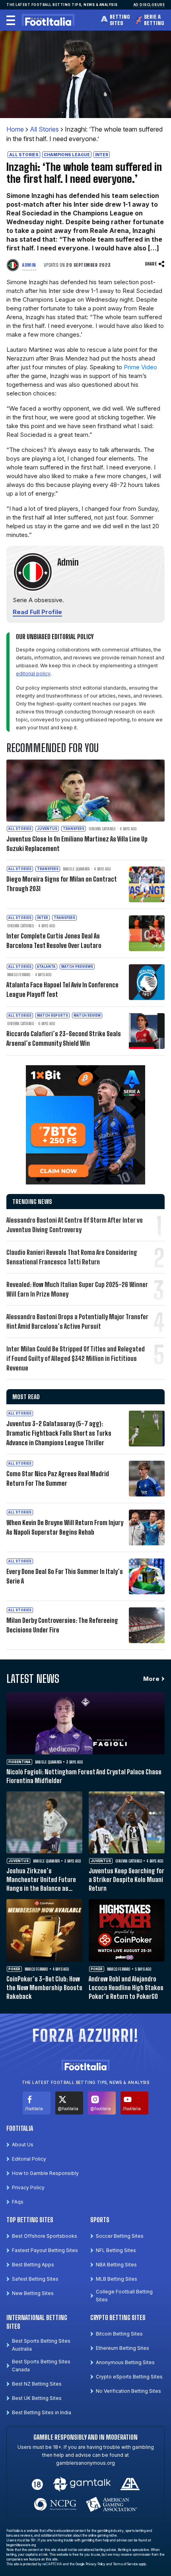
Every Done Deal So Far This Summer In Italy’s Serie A (65, 1576)
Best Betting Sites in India (42, 2412)
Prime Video (140, 367)
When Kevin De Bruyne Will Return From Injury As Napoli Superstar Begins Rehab (65, 1527)
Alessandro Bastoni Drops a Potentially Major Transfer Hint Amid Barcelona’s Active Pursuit (77, 1321)
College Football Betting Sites (124, 2296)
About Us (23, 2145)
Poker (14, 1969)
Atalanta (46, 967)
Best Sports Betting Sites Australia (41, 2345)
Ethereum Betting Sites (122, 2348)
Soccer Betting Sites (120, 2236)
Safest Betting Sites (35, 2279)
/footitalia (34, 2109)
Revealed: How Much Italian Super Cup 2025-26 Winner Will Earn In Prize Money (77, 1289)
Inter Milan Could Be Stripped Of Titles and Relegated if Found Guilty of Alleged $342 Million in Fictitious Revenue (76, 1358)
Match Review (87, 1016)
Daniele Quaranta (76, 869)
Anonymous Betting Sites (125, 2362)
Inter (102, 155)
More (151, 1679)
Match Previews (77, 967)
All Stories (44, 129)
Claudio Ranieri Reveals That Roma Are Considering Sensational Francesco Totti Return (72, 1257)
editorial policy (33, 674)
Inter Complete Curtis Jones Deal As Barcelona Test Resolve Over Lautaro (54, 941)
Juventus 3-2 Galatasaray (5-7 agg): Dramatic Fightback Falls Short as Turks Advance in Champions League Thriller (59, 1433)
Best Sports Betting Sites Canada (41, 2366)
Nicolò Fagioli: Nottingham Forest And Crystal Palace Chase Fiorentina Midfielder (84, 1776)
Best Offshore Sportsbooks (45, 2236)
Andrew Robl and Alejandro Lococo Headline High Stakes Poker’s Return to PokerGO (126, 1988)
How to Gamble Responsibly (45, 2173)
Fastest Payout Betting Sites (45, 2250)
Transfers (74, 829)
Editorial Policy (29, 2159)
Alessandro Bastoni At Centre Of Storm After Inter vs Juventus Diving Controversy (75, 1225)
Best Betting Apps (33, 2265)
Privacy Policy (28, 2187)
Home (15, 129)
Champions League (67, 155)
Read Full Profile (37, 612)
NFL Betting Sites (116, 2250)
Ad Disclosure (149, 5)
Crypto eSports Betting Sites (129, 2377)
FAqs (18, 2202)
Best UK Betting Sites (37, 2398)
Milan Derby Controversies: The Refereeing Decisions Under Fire (62, 1625)
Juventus (47, 829)
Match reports (52, 1016)
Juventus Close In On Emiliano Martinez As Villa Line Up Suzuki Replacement (77, 844)
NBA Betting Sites (116, 2265)
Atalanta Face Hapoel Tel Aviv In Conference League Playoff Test (62, 990)
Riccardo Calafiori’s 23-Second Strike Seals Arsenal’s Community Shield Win (64, 1038)
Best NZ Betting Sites (37, 2384)
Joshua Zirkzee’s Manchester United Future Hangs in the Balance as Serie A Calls (41, 1880)
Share (151, 264)
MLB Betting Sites (117, 2279)
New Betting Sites (33, 2293)
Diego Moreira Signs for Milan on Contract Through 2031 (61, 884)
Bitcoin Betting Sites (119, 2334)
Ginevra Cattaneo (102, 829)
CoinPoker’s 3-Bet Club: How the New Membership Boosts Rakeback (44, 1988)
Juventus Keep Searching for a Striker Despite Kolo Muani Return (126, 1879)
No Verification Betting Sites (128, 2391)
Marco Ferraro (19, 975)
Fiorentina (19, 1762)
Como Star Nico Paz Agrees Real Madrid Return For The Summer (58, 1478)
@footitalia (68, 2109)
